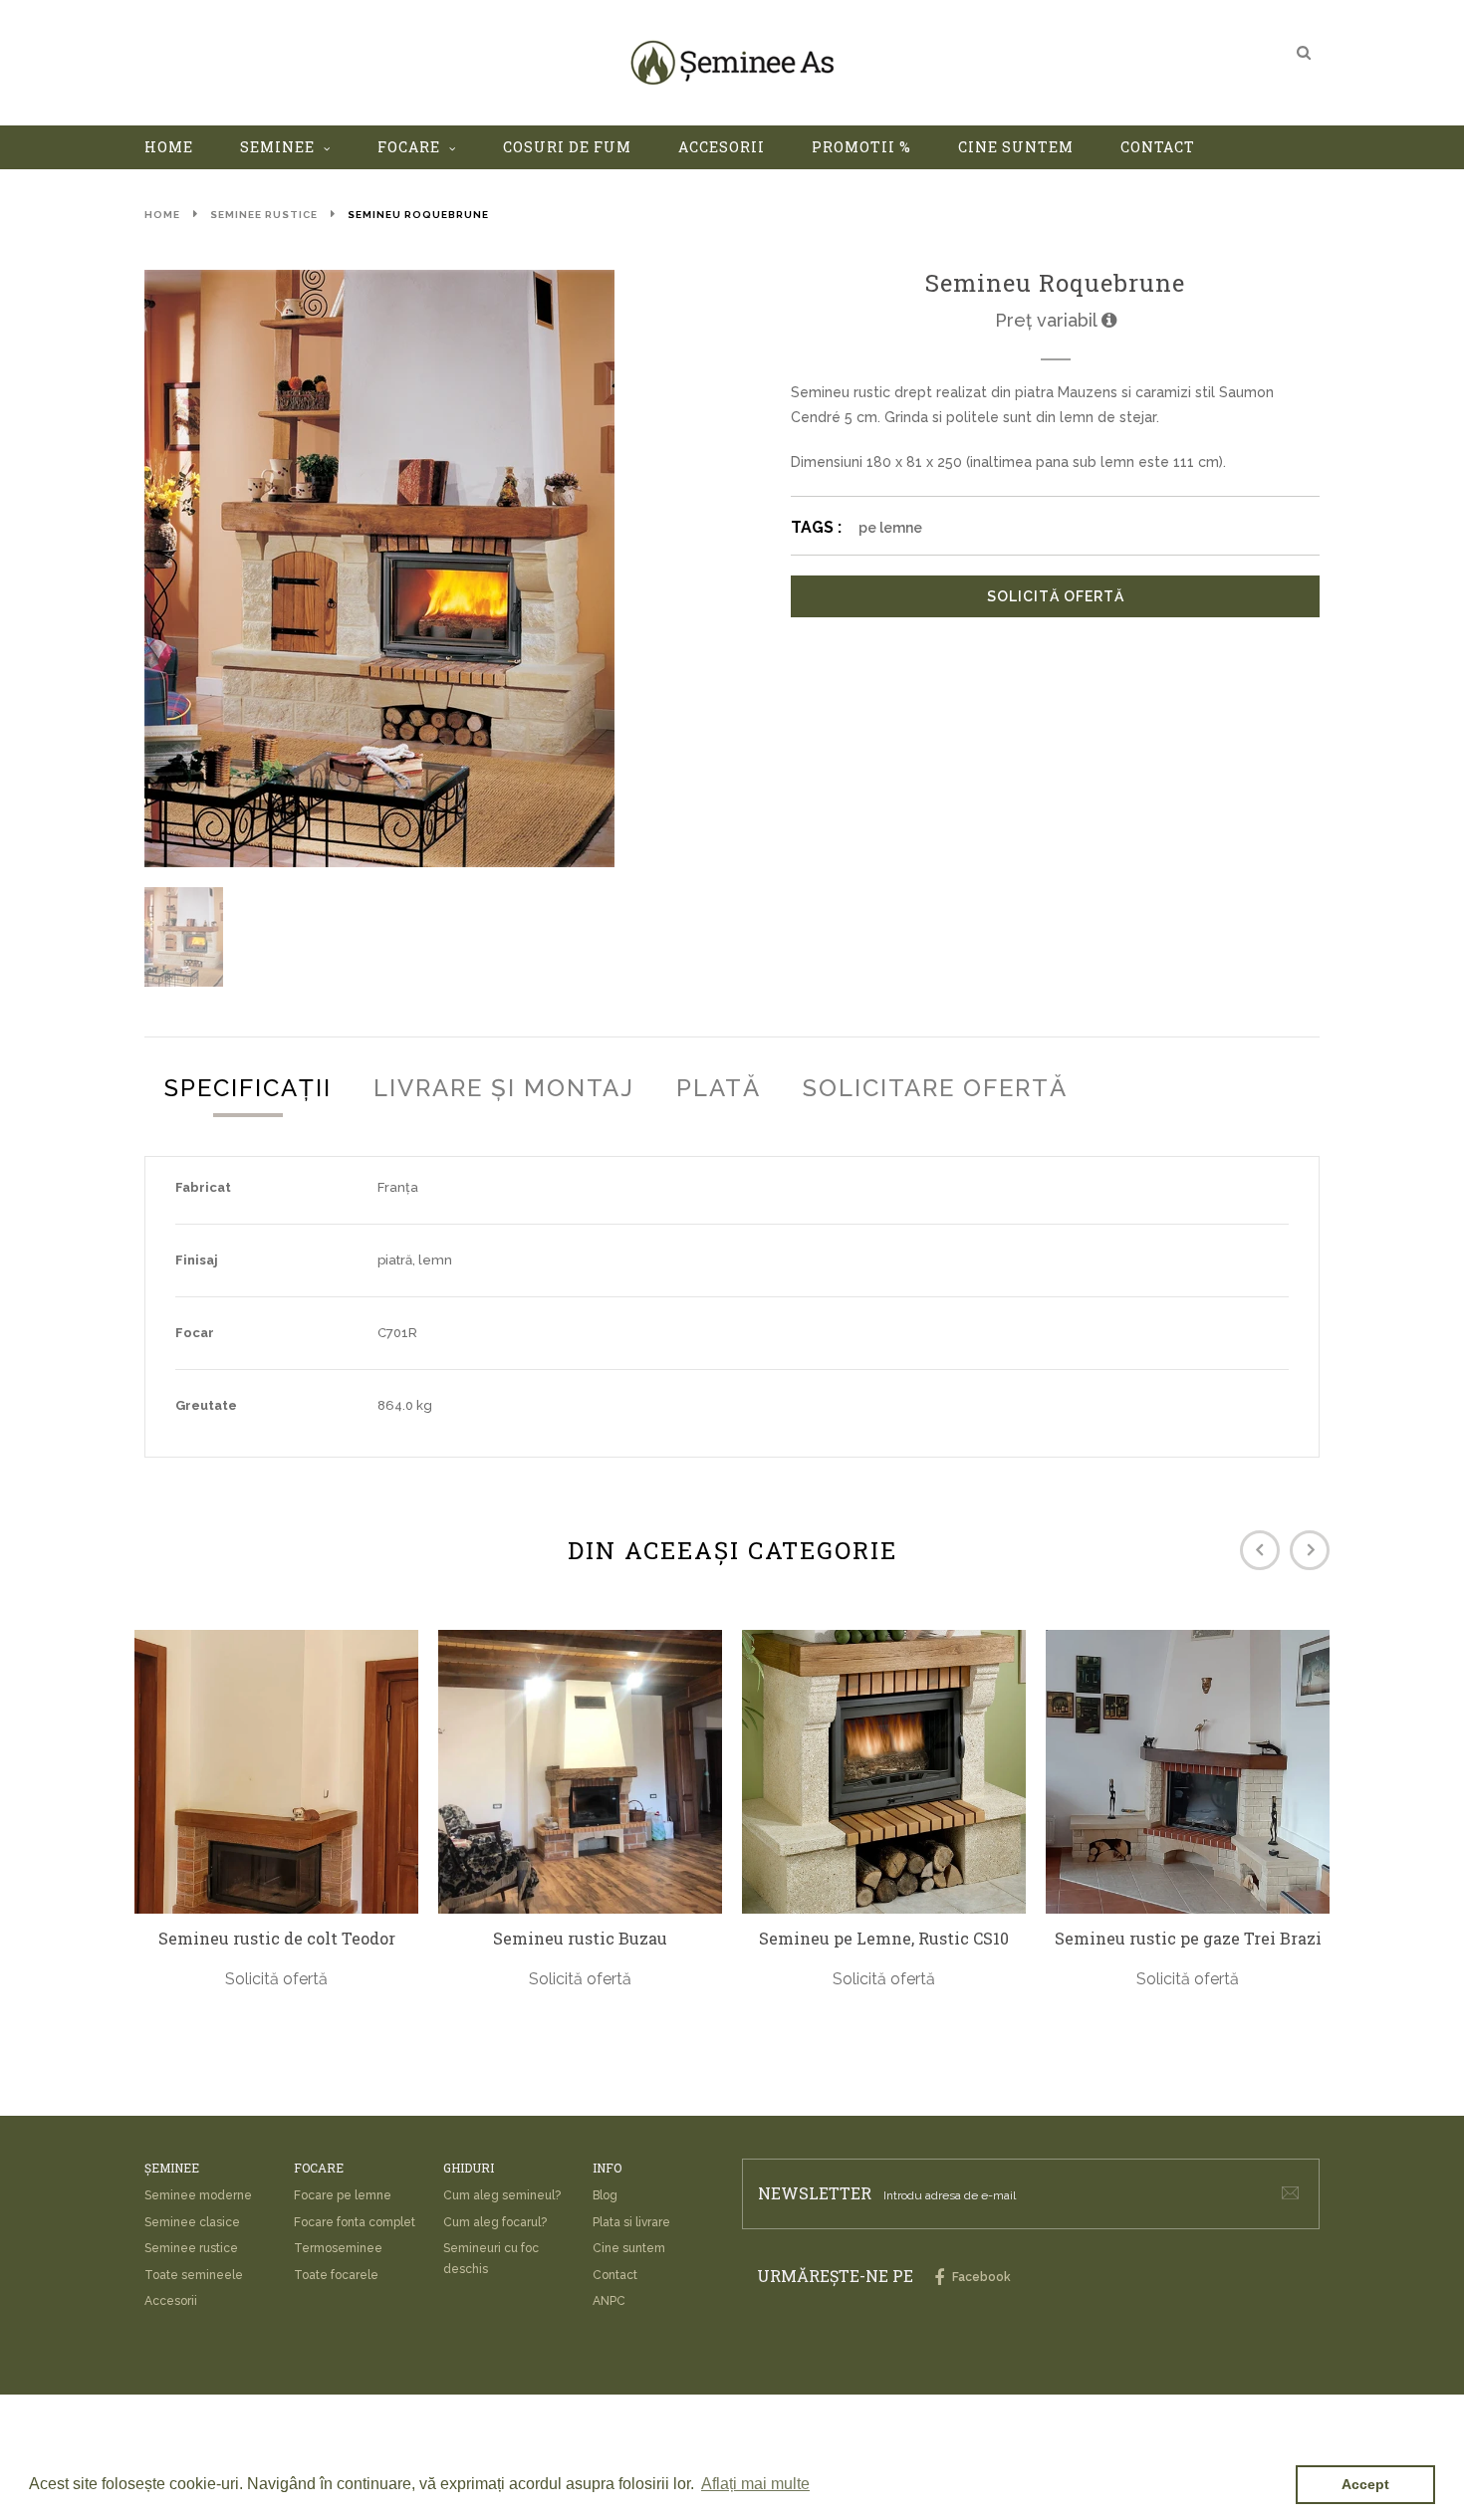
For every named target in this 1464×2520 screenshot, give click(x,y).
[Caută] (1304, 52)
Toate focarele (336, 2275)
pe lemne (890, 528)
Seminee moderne (198, 2195)
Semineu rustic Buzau (580, 1939)
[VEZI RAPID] (276, 1772)
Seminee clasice (192, 2222)
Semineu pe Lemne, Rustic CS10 (884, 1939)
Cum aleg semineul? (502, 2195)
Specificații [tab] (248, 1088)
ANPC (609, 2301)
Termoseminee (338, 2248)
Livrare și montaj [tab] (504, 1088)
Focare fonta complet (355, 2222)
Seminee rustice (264, 215)
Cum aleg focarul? (495, 2222)
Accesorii (171, 2301)
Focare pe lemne (343, 2195)
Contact (615, 2275)
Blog (605, 2195)
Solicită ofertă (1056, 596)
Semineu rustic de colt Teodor (277, 1939)
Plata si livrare (631, 2222)
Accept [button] (1365, 2484)
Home (162, 215)
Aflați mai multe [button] (755, 2484)
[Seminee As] (732, 62)
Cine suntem (629, 2248)
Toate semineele (194, 2275)
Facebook (980, 2277)
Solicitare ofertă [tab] (935, 1088)
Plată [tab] (719, 1088)
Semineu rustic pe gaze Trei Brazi (1188, 1939)
